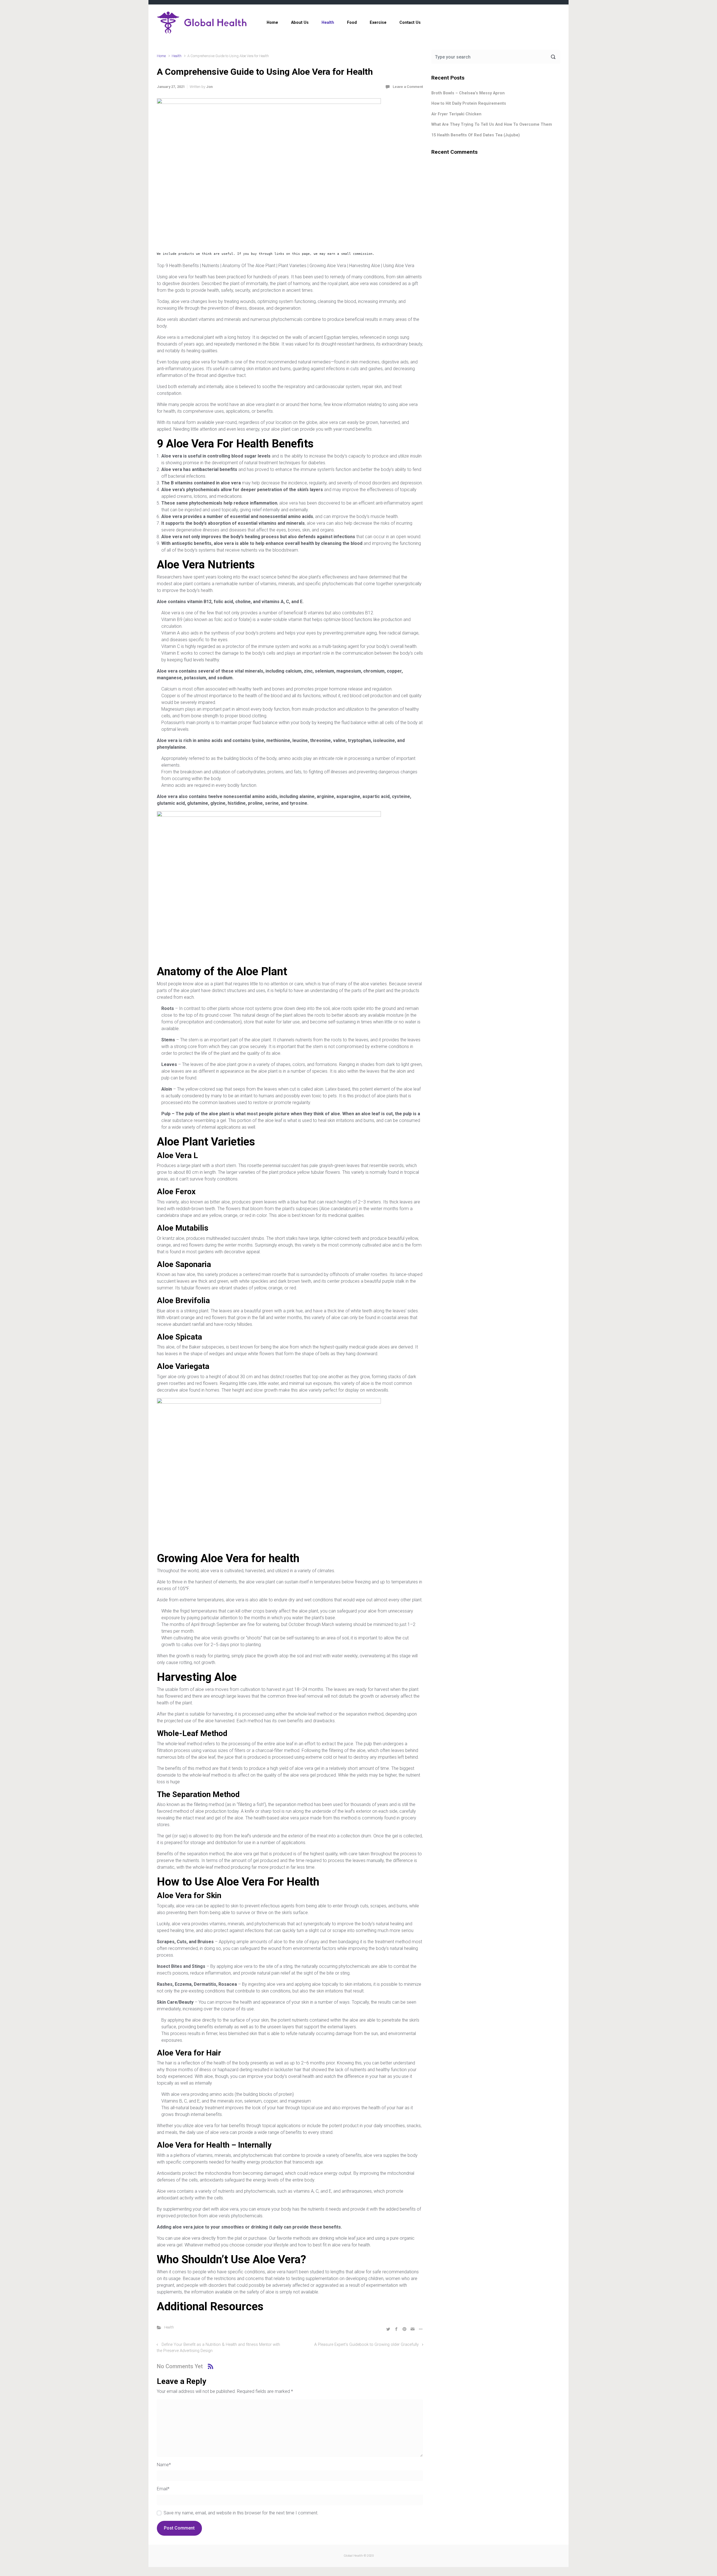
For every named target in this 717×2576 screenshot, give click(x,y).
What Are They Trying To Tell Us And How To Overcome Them (492, 124)
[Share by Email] (413, 2329)
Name (164, 2465)
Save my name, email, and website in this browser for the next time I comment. (241, 2513)
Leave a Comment (408, 87)
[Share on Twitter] (388, 2329)
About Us (300, 23)
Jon (209, 87)
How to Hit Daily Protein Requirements (469, 103)
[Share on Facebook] (396, 2329)
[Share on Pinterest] (404, 2329)
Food (352, 23)
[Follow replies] (210, 2366)
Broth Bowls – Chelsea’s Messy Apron (468, 93)
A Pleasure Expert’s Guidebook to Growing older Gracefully (366, 2345)
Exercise (378, 23)
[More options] (420, 2329)
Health (328, 23)
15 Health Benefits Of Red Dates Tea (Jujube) (476, 135)
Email (163, 2489)
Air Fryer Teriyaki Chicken (456, 114)
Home (272, 23)
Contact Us (410, 23)
